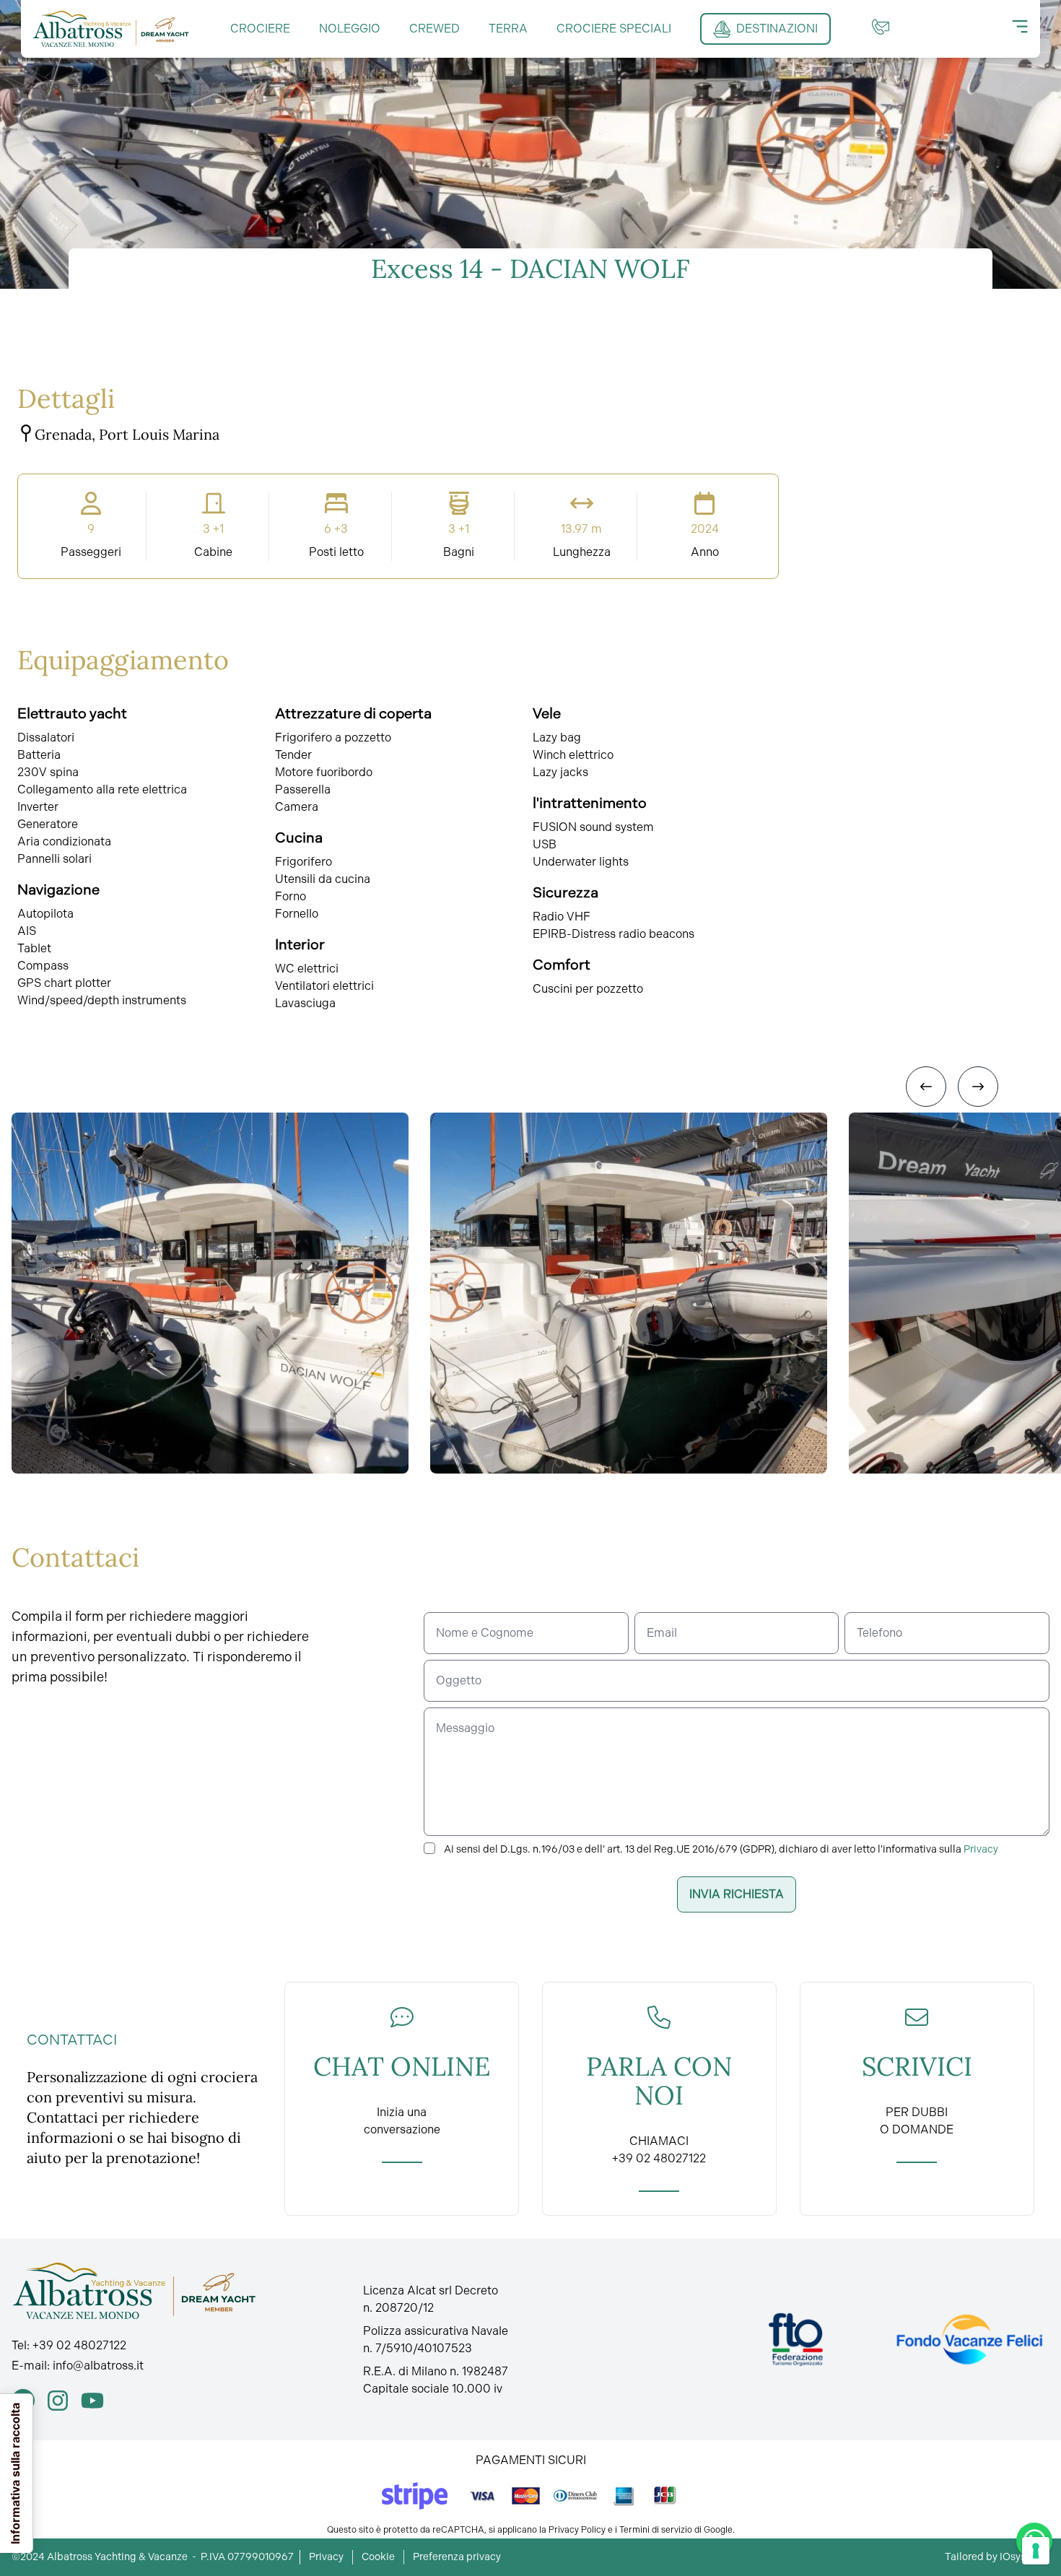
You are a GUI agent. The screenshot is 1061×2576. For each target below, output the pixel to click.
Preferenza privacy (457, 2557)
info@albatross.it (98, 2366)
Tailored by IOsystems (997, 2557)
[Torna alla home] (111, 29)
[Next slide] (978, 1087)
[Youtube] (92, 2401)
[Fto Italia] (796, 2340)
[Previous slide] (926, 1087)
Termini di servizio (656, 2530)
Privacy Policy (577, 2530)
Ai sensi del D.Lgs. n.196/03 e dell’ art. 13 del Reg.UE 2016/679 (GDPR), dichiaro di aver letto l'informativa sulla (721, 1849)
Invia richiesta (737, 1894)
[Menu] (1020, 27)
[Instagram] (58, 2401)
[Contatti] (881, 27)
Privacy (981, 1849)
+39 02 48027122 (79, 2345)
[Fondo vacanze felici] (969, 2340)
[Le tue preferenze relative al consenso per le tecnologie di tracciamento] (1036, 2551)
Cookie (378, 2557)
